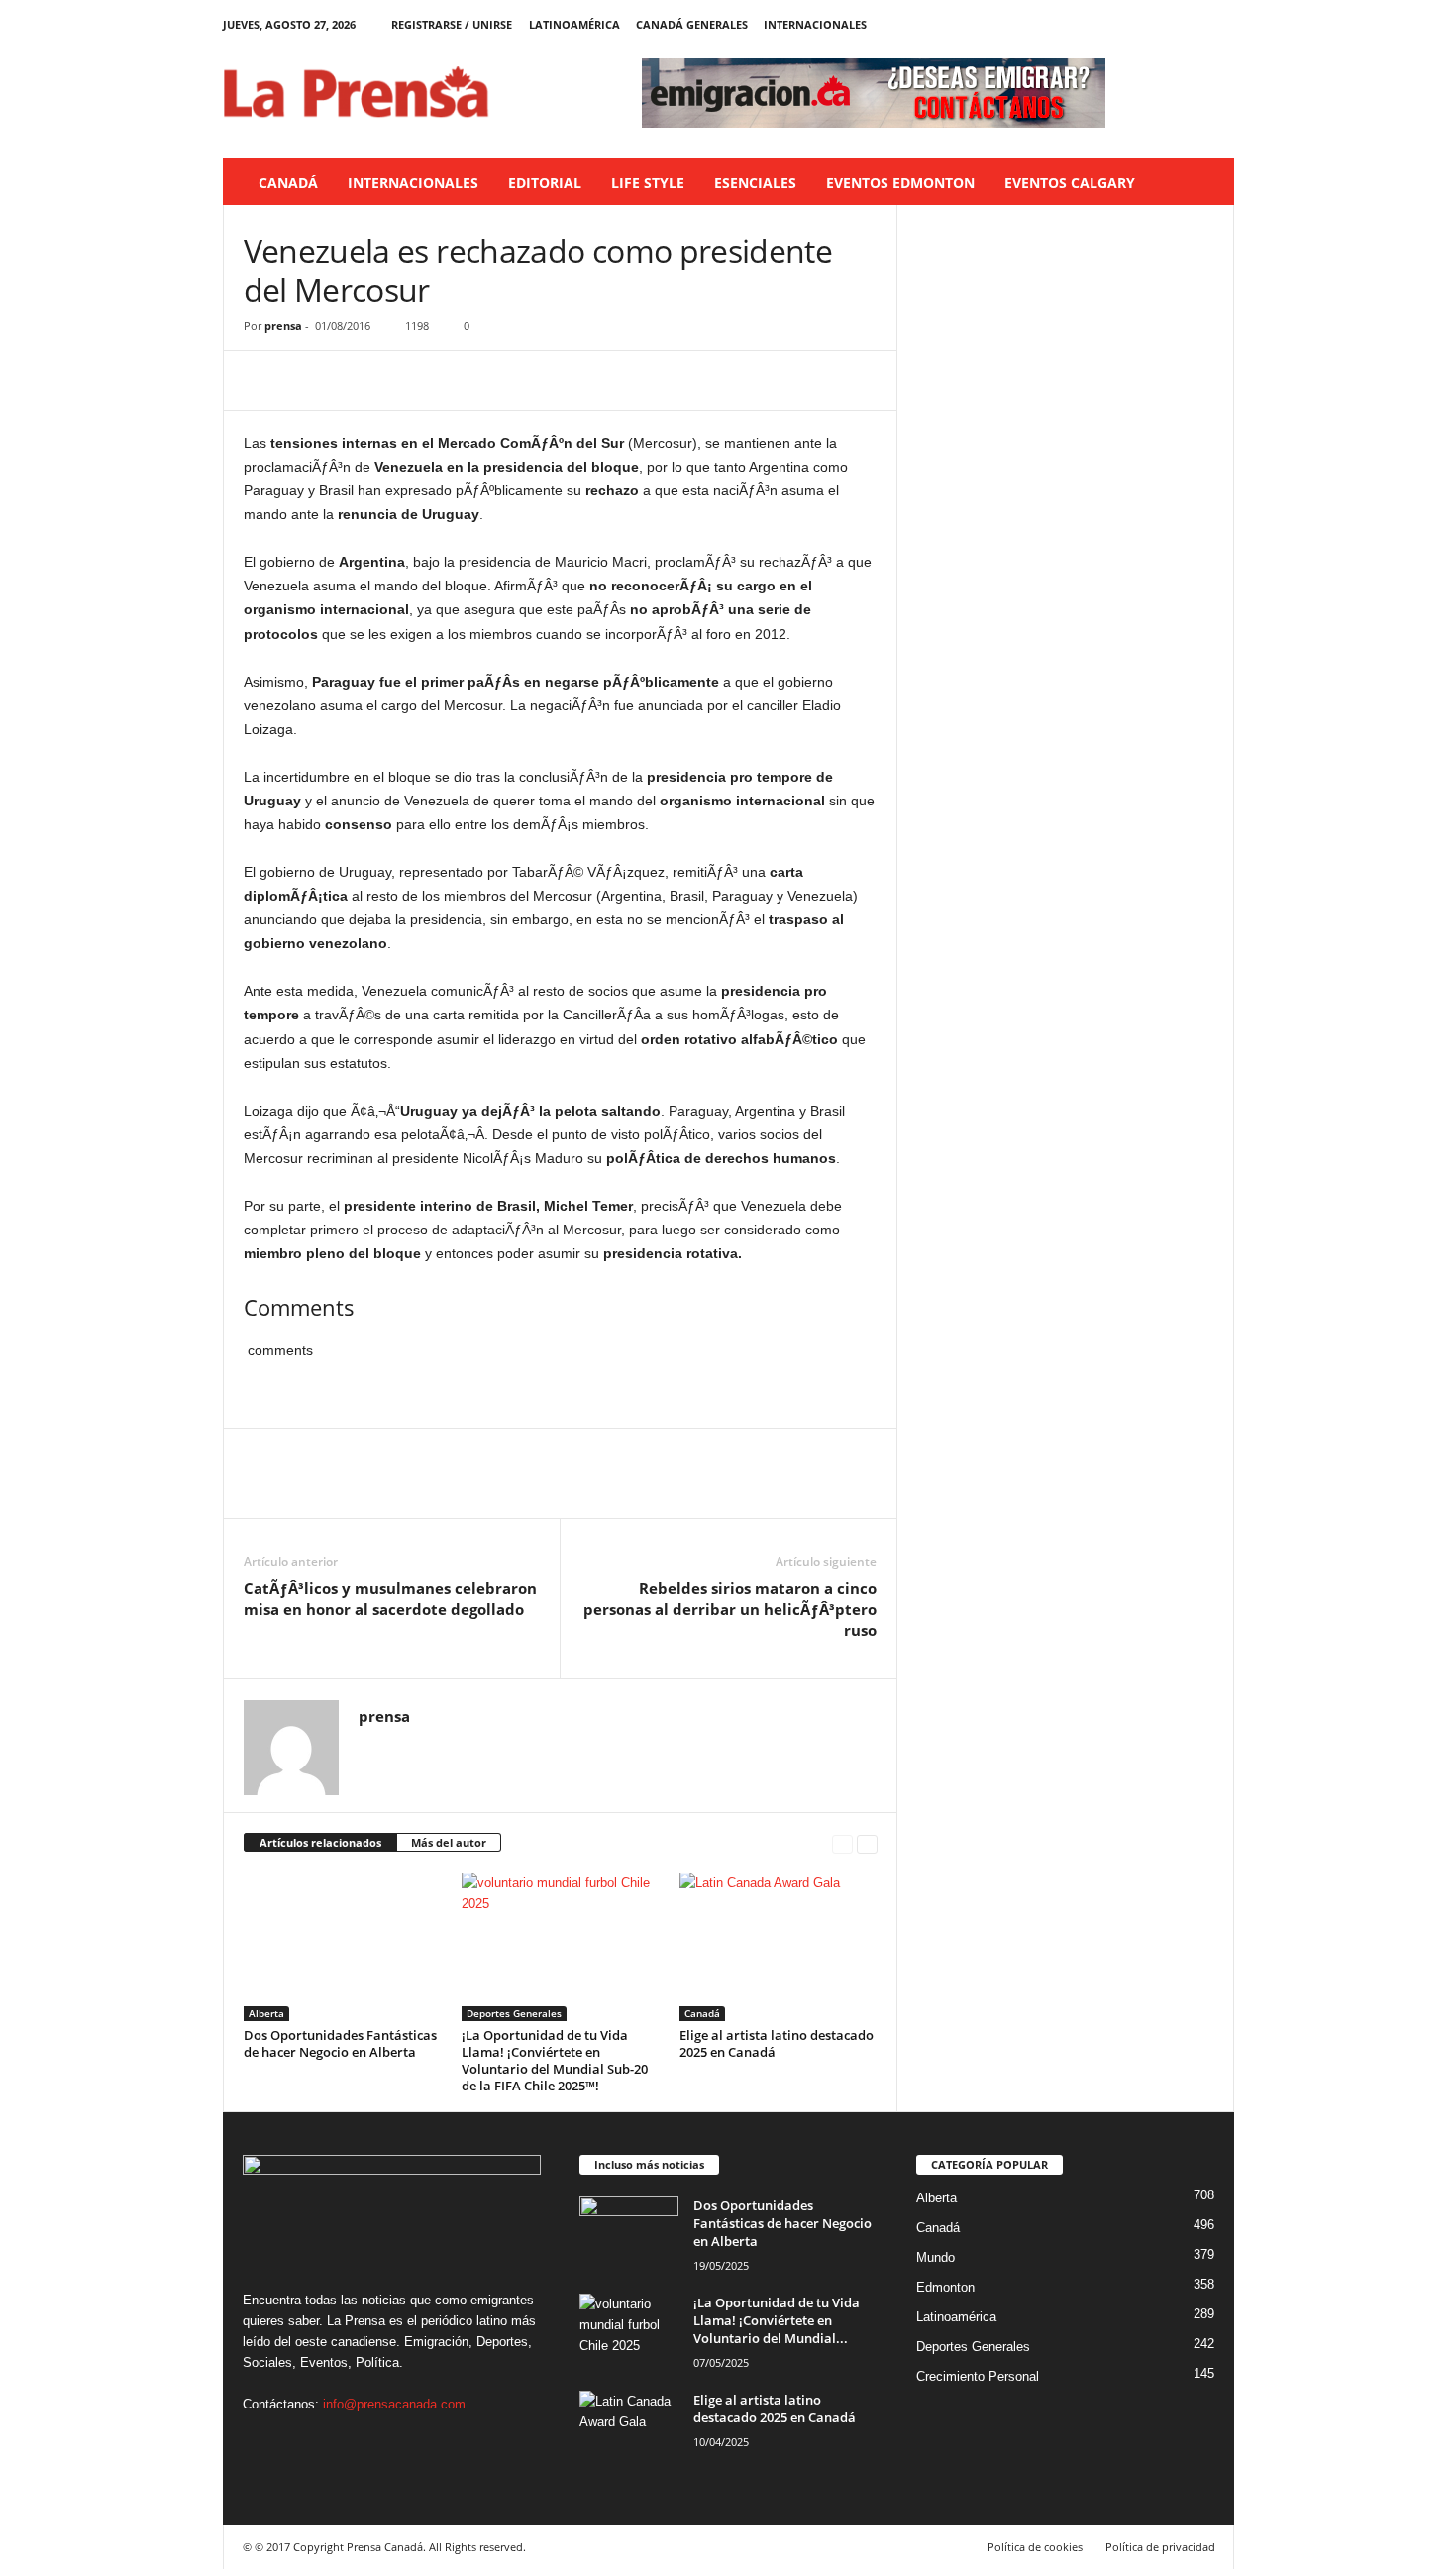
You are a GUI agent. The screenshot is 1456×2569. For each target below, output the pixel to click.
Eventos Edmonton (900, 183)
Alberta (266, 2013)
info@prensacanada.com (394, 2404)
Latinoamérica (574, 24)
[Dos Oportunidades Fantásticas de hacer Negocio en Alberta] (343, 1947)
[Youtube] (1219, 24)
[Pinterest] (355, 380)
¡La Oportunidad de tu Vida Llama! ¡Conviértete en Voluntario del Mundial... (777, 2320)
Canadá (288, 183)
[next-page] (867, 1843)
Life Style (648, 183)
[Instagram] (1158, 24)
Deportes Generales (514, 2013)
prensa (283, 325)
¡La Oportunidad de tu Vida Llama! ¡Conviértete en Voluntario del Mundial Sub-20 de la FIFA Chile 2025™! (555, 2060)
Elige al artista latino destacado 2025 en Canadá (777, 2043)
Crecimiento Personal (978, 2376)
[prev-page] (842, 1843)
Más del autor (449, 1842)
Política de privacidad (1160, 2547)
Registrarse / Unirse (452, 24)
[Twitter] (1189, 24)
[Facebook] (1127, 24)
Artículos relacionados (320, 1842)
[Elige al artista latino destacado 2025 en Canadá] (779, 1947)
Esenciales (755, 183)
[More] (447, 380)
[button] (1204, 183)
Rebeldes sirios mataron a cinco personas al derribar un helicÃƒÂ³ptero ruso (730, 1609)
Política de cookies (1035, 2547)
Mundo (936, 2257)
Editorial (545, 183)
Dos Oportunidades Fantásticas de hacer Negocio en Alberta (340, 2043)
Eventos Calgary (1070, 183)
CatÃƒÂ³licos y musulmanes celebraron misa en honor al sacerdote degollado (390, 1599)
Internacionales (815, 24)
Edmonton (945, 2287)
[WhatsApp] (400, 380)
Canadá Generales (692, 24)
